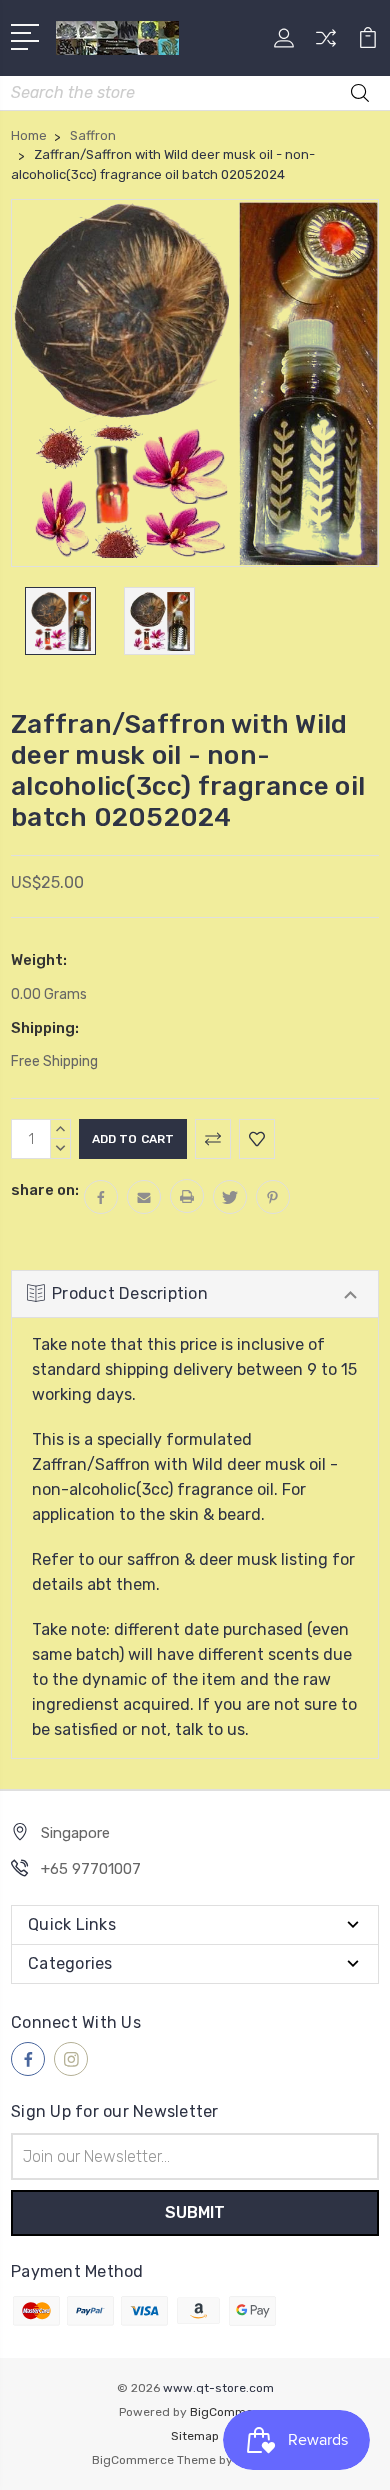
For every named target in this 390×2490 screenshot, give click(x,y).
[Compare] (326, 44)
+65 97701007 (91, 1869)
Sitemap (195, 2436)
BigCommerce (231, 2412)
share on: (45, 1190)
